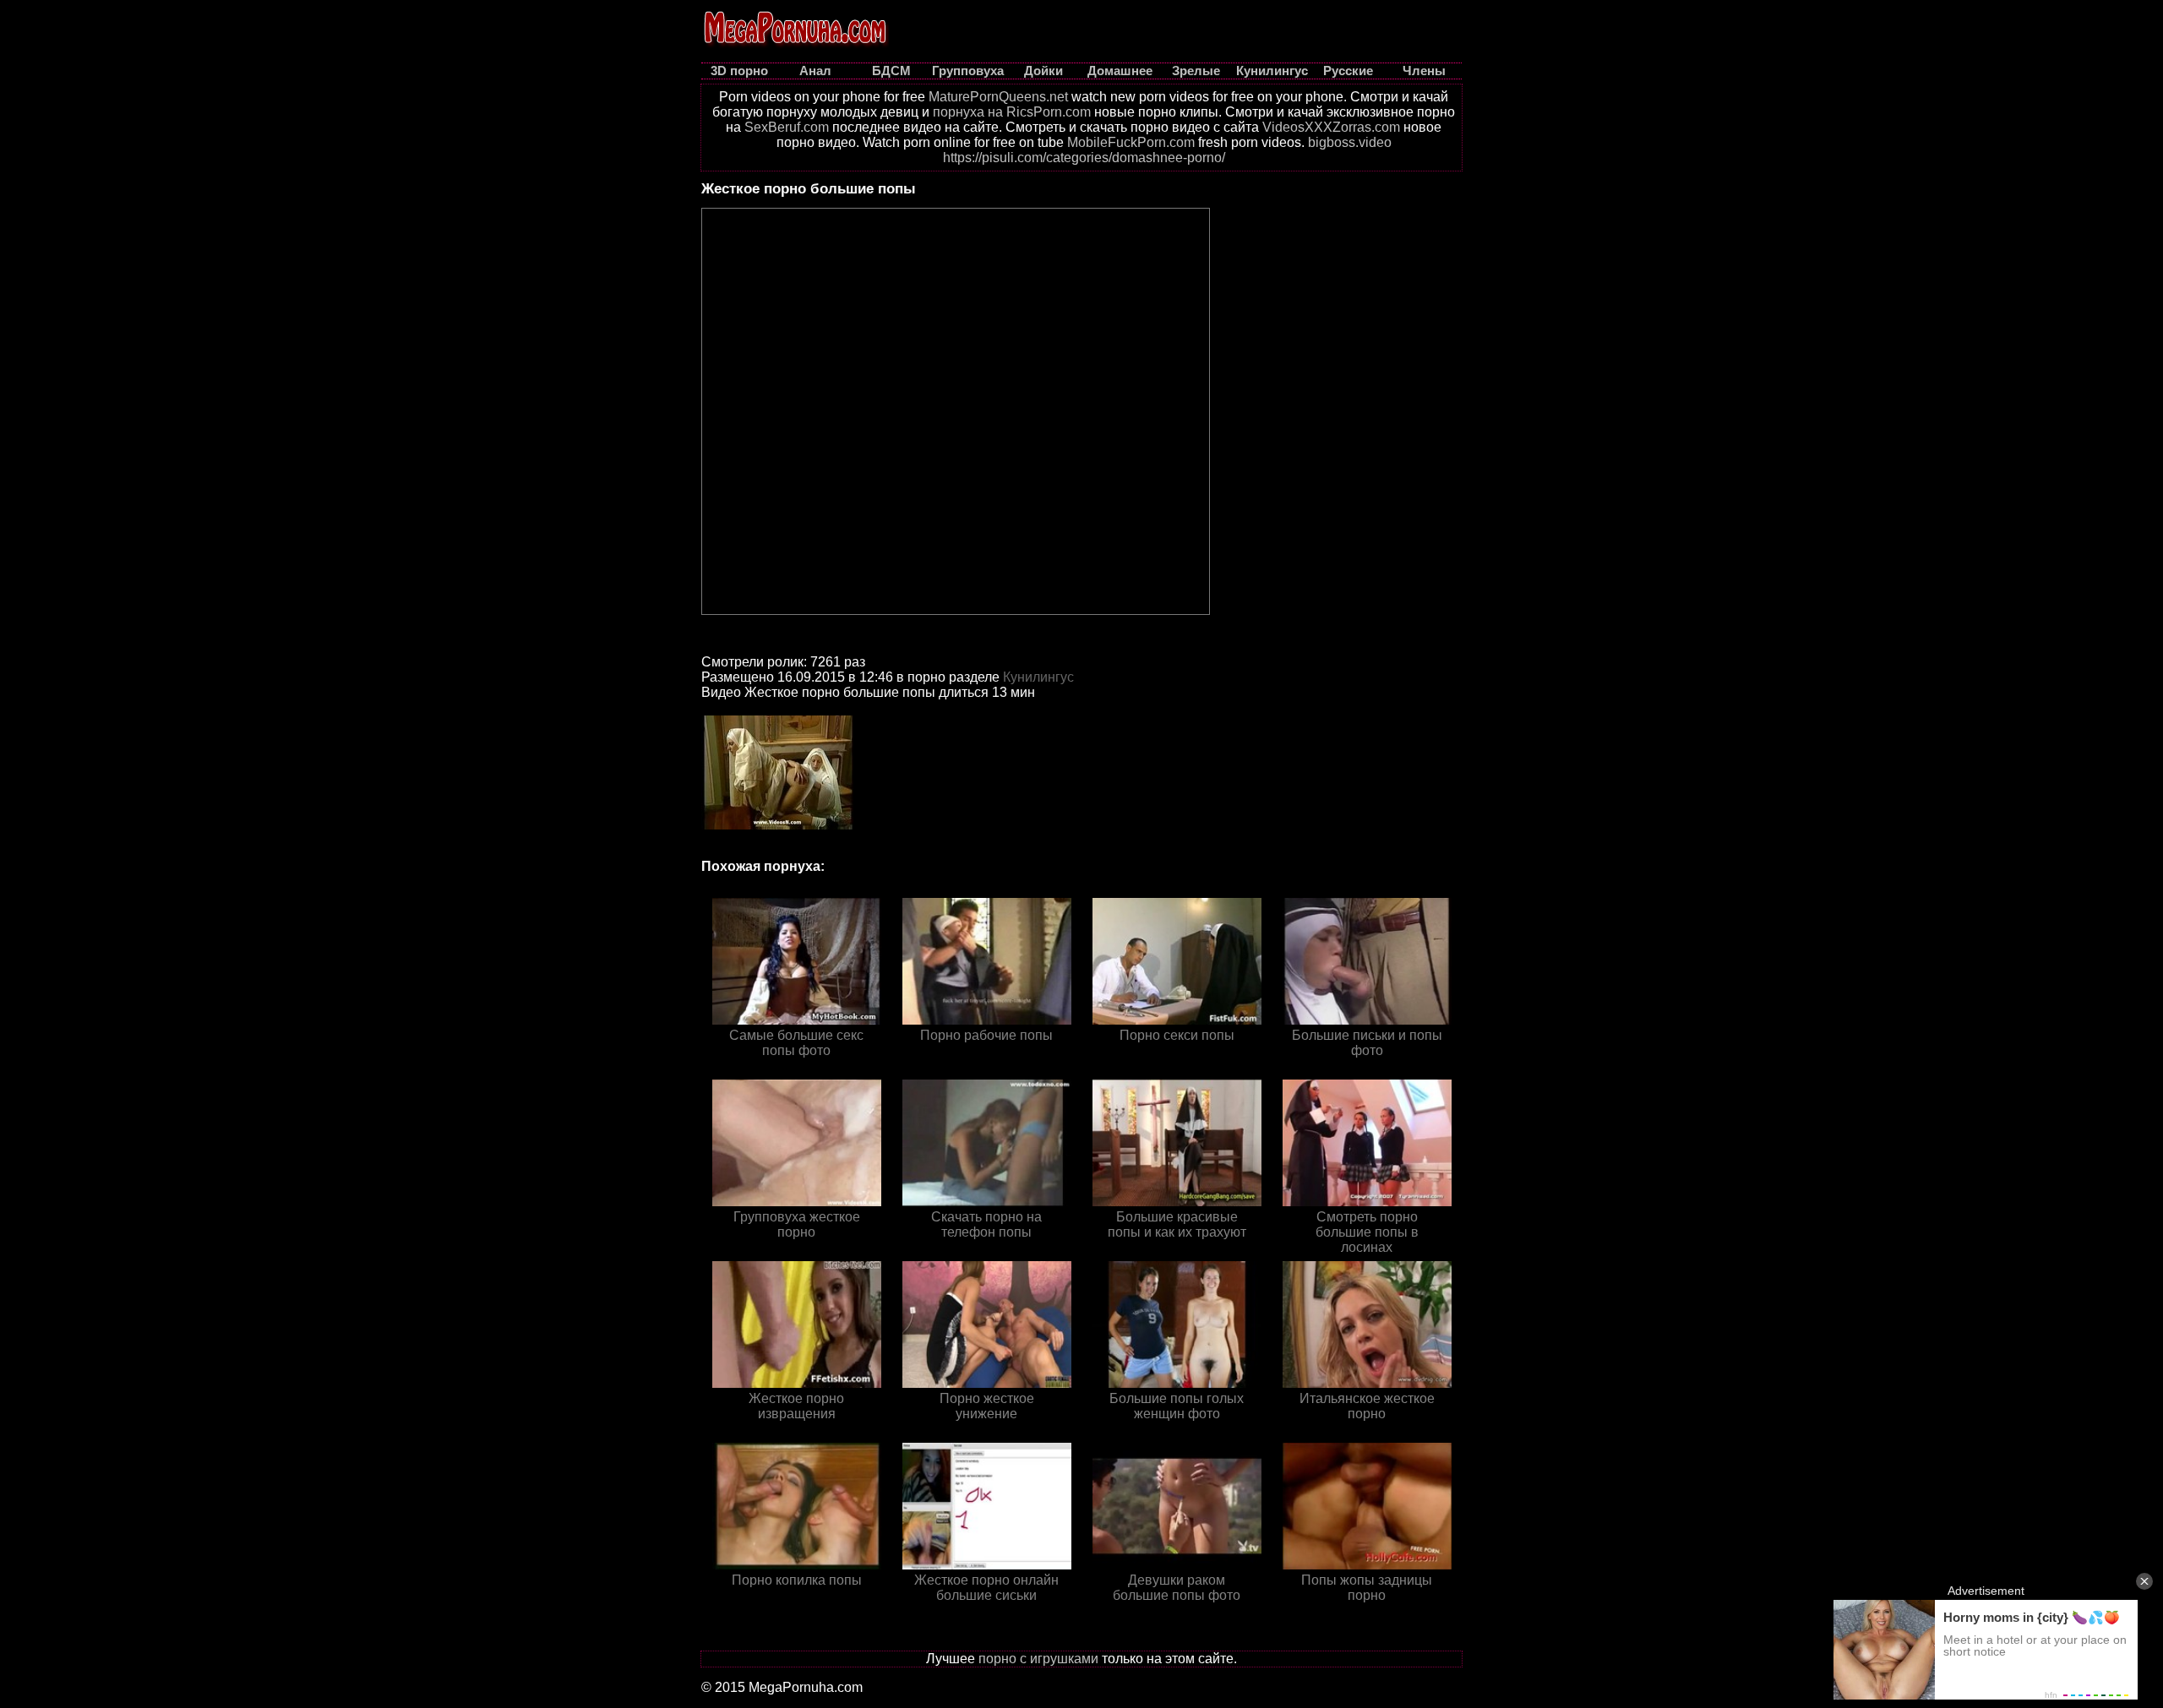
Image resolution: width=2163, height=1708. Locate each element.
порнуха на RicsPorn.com (1012, 112)
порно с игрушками (1038, 1659)
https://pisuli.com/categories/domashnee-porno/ (1084, 158)
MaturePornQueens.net (998, 97)
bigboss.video (1350, 142)
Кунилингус (1038, 677)
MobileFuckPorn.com (1131, 142)
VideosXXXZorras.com (1331, 127)
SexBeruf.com (787, 127)
